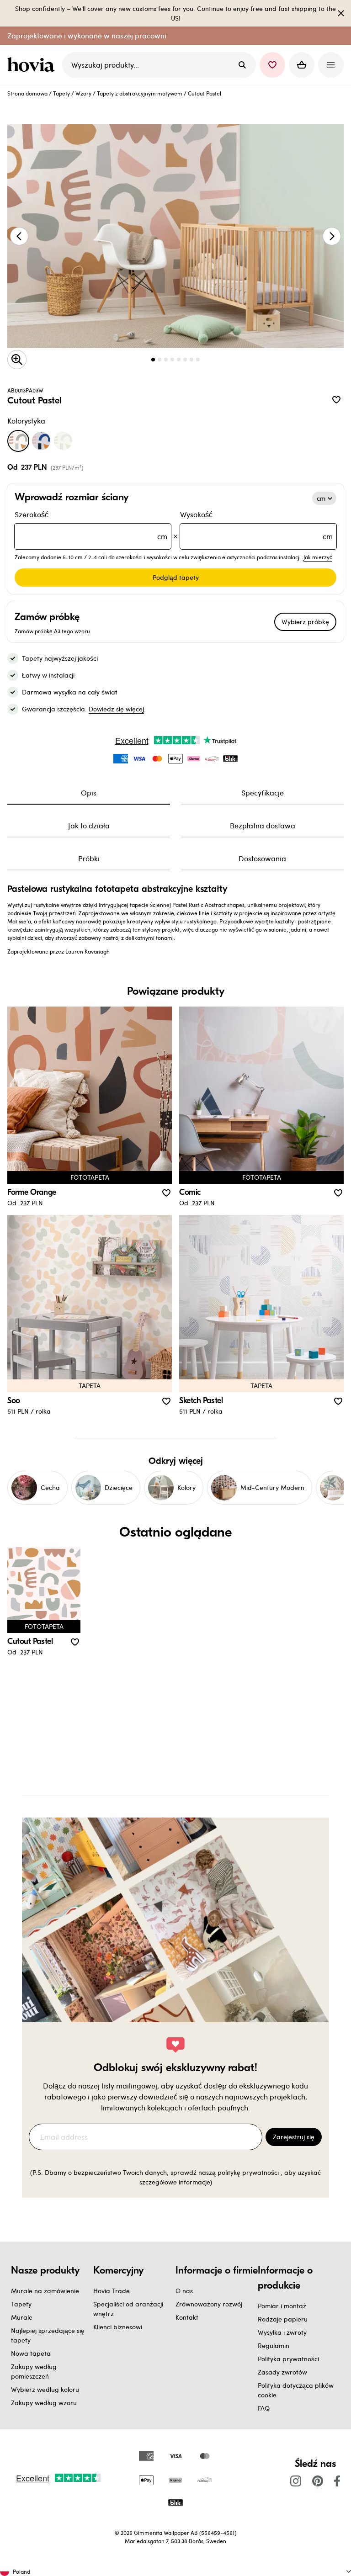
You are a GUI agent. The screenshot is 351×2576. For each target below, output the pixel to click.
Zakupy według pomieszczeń (34, 2371)
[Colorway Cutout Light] (63, 441)
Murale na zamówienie (45, 2291)
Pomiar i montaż (282, 2306)
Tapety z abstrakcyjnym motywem (140, 93)
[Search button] (242, 65)
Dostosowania (262, 858)
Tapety (61, 93)
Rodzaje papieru (283, 2319)
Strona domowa (27, 93)
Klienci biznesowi (118, 2327)
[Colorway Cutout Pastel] (18, 441)
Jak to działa (89, 825)
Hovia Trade (112, 2291)
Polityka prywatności (288, 2359)
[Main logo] (33, 65)
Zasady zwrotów (282, 2372)
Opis (89, 792)
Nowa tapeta (31, 2353)
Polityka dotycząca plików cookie (296, 2390)
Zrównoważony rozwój (209, 2304)
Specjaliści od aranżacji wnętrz (128, 2309)
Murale (22, 2317)
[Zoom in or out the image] (17, 360)
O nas (184, 2291)
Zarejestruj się (294, 2137)
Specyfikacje (263, 792)
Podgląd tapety (176, 577)
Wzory (83, 93)
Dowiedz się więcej (116, 709)
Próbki (89, 858)
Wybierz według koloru (45, 2389)
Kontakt (187, 2317)
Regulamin (274, 2345)
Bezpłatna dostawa (263, 825)
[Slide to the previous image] (19, 236)
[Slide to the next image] (332, 236)
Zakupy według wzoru (44, 2403)
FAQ (264, 2408)
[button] (272, 65)
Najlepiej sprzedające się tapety (48, 2335)
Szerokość (91, 525)
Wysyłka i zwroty (282, 2332)
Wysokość (256, 525)
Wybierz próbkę (305, 622)
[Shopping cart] (302, 65)
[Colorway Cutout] (41, 441)
